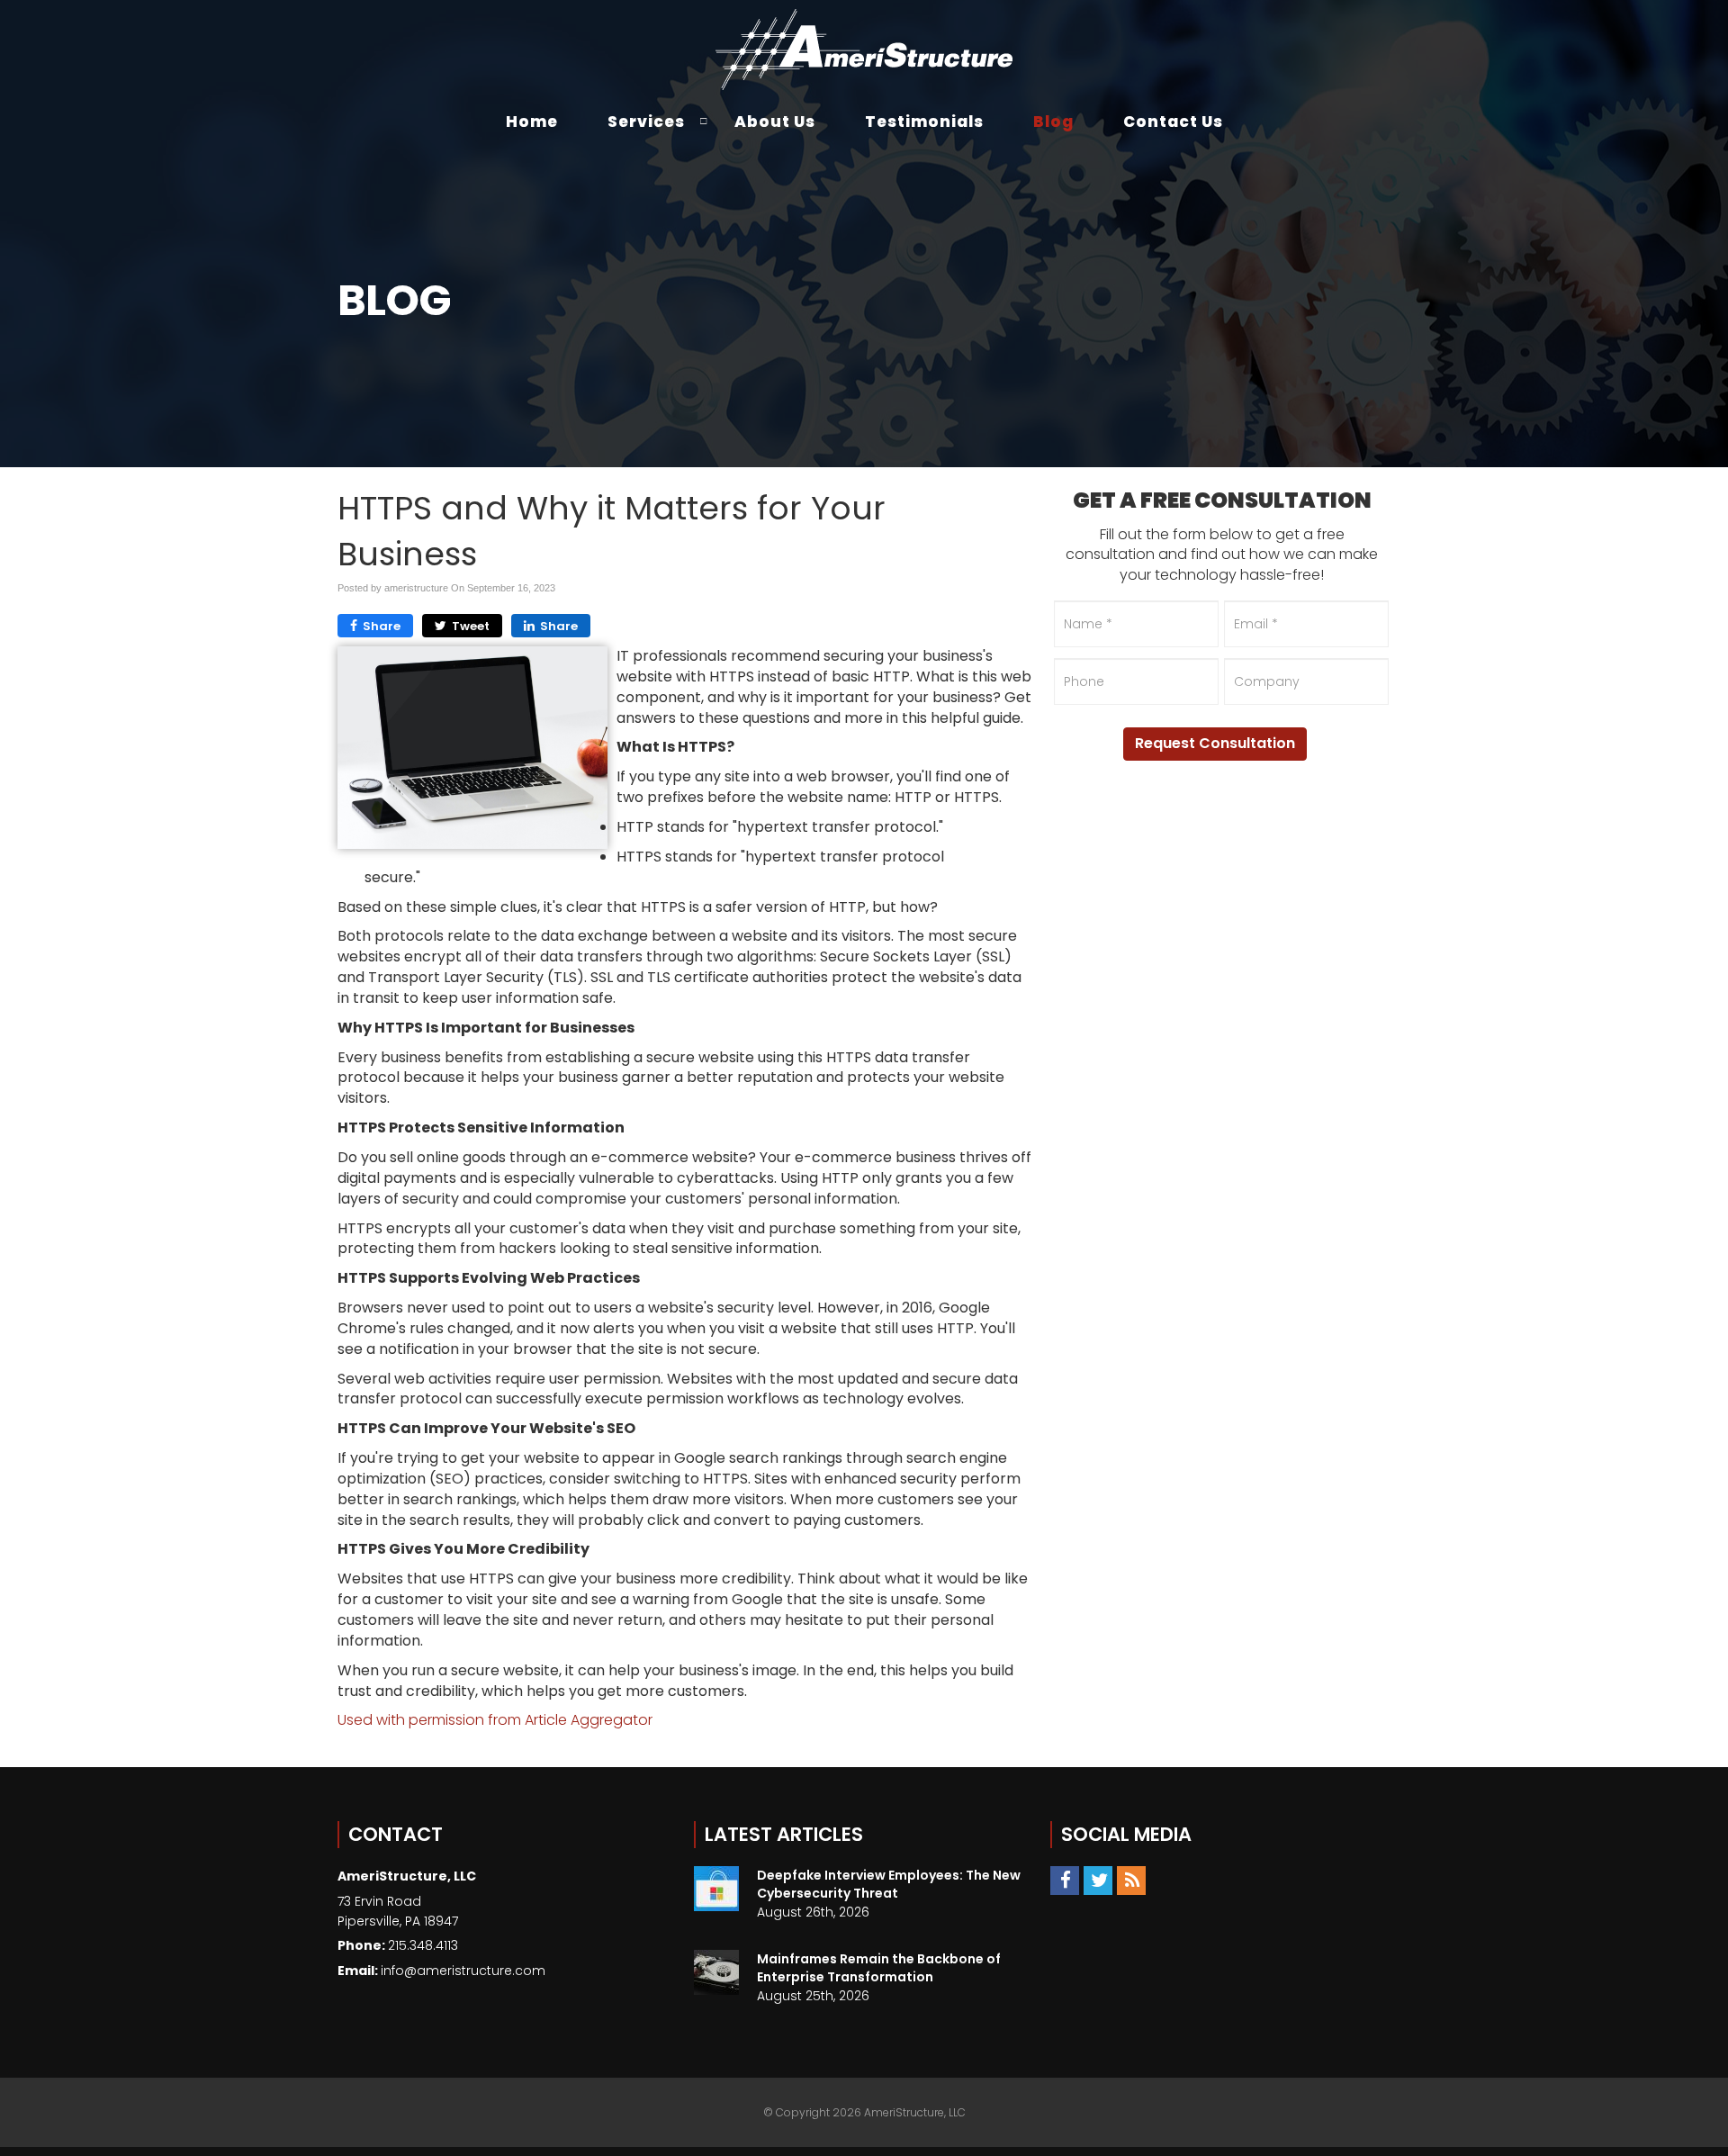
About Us (775, 122)
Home (532, 122)
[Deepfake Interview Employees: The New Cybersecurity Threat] (716, 1889)
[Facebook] (1065, 1880)
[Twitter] (1098, 1880)
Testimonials (924, 122)
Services (646, 122)
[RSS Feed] (1131, 1880)
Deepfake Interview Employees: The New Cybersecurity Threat (889, 1884)
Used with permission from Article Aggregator (495, 1720)
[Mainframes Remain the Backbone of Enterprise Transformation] (716, 1972)
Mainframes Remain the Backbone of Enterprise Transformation (879, 1968)
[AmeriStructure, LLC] (864, 50)
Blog (1053, 122)
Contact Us (1173, 122)
